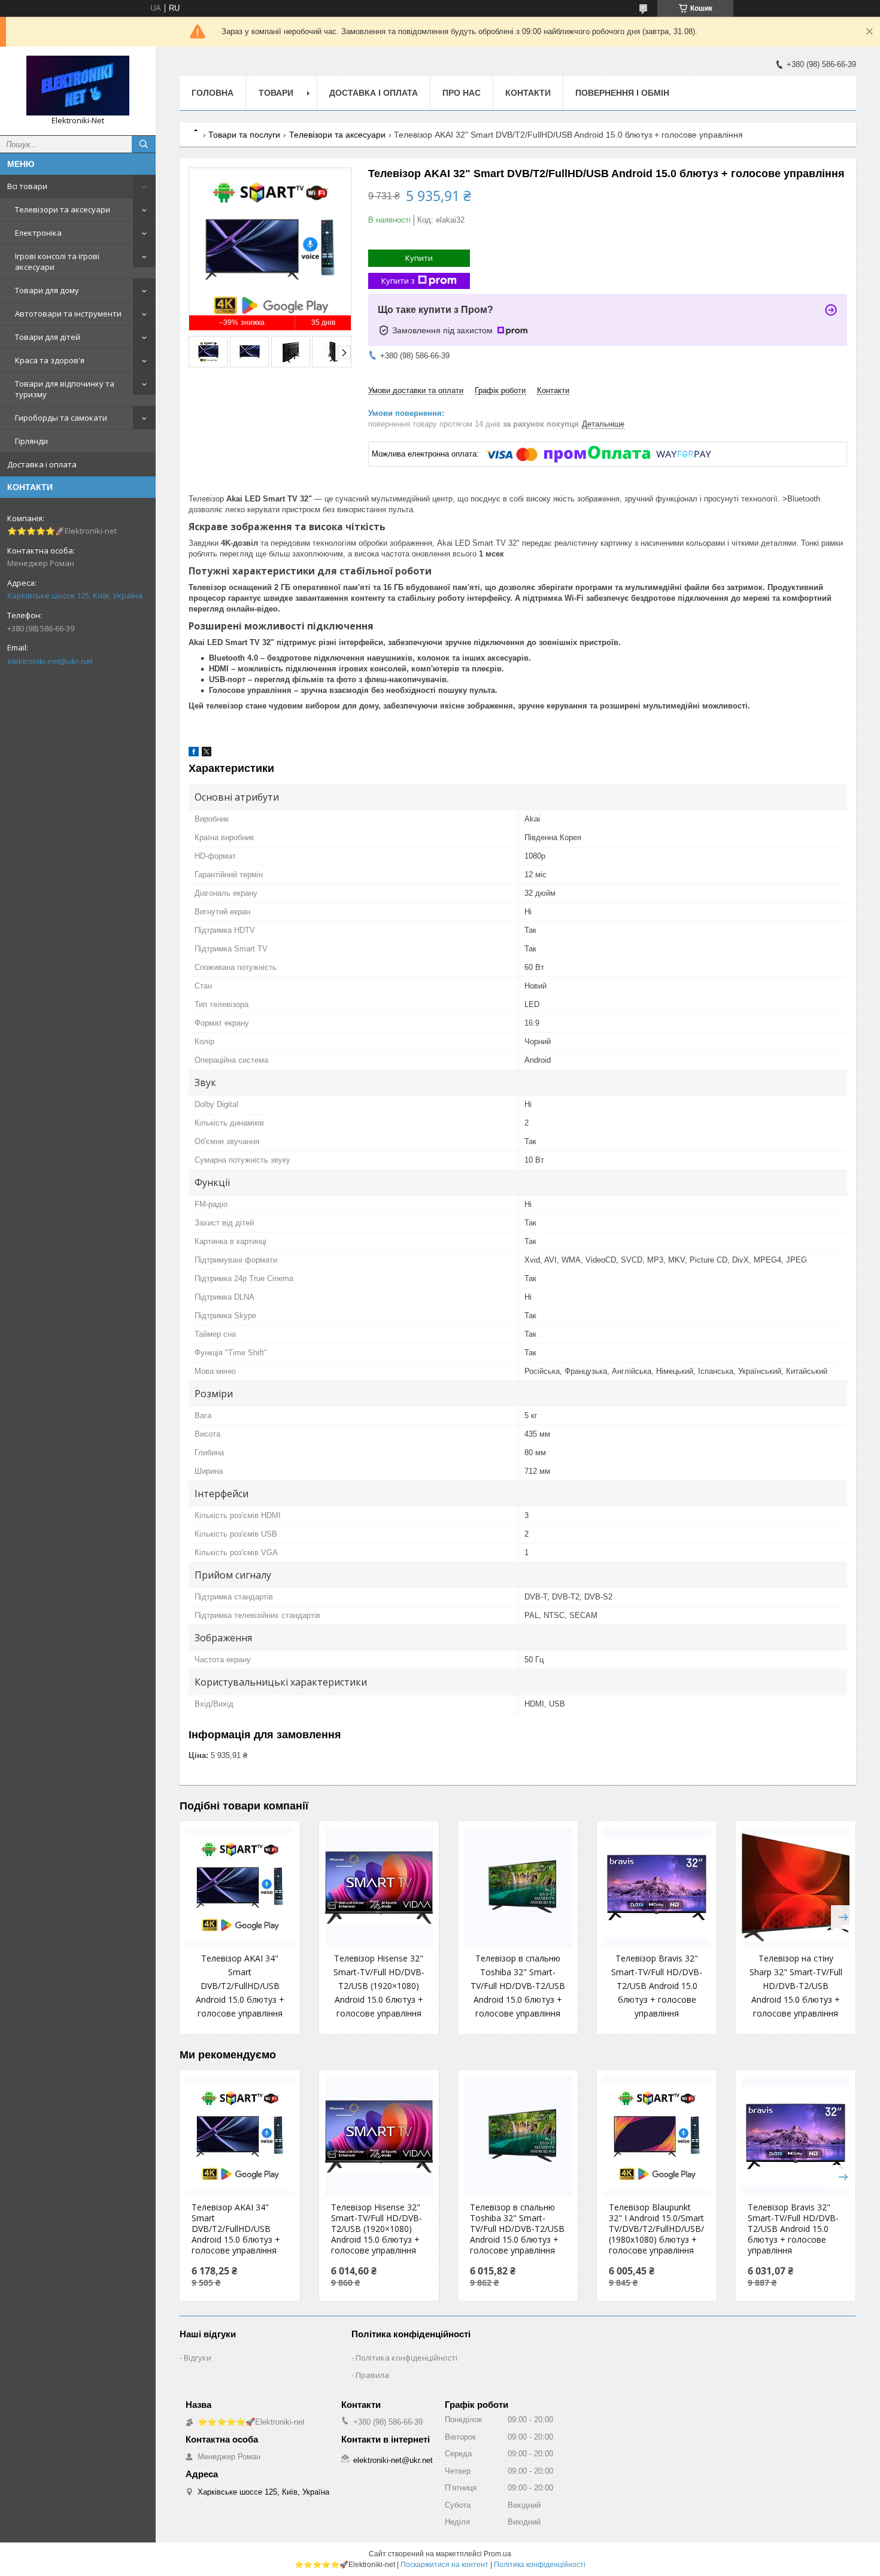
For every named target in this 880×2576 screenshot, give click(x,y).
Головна (213, 93)
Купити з (398, 281)
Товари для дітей (48, 337)
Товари (276, 93)
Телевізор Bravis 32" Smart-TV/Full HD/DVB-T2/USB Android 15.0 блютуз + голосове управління (657, 1986)
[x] (207, 754)
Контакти (528, 93)
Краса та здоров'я (50, 360)
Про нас (462, 93)
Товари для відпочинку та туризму (65, 389)
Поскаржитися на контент (444, 2565)
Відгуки (198, 2358)
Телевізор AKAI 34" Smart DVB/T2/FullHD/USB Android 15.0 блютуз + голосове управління (240, 1986)
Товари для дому (47, 290)
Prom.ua (497, 2554)
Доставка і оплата (42, 464)
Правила (372, 2375)
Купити (419, 258)
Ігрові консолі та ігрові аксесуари (57, 261)
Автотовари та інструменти (68, 314)
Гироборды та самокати (61, 418)
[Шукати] (144, 144)
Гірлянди (31, 441)
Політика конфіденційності (406, 2358)
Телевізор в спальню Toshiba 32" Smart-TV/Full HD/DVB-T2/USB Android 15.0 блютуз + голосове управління (518, 1986)
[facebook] (194, 754)
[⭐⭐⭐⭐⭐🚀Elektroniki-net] (78, 86)
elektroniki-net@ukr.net (50, 661)
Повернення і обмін (622, 93)
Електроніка (38, 233)
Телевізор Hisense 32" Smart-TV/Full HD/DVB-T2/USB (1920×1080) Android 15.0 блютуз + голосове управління (379, 1986)
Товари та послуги (244, 135)
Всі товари (27, 186)
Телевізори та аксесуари (63, 209)
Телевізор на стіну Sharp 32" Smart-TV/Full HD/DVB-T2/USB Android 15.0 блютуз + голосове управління (796, 1986)
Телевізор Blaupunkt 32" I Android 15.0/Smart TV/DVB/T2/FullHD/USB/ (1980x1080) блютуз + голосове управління (656, 2229)
